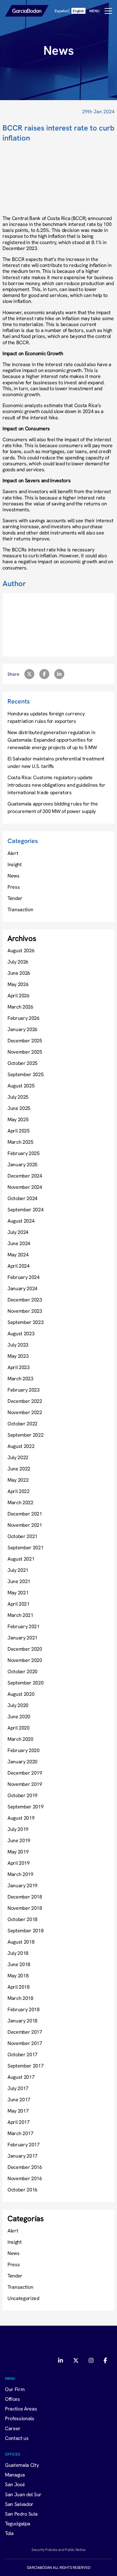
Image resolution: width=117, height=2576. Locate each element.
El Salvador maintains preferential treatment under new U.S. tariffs (56, 762)
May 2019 (18, 1852)
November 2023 (25, 1311)
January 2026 (22, 1029)
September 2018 (26, 1930)
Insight (15, 864)
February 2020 (24, 1750)
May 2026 (18, 984)
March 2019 (20, 1874)
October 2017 (22, 2054)
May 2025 (18, 1119)
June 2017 (19, 2099)
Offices (12, 2399)
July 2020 (18, 1705)
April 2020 (19, 1728)
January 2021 (22, 1638)
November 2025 (25, 1052)
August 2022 (21, 1446)
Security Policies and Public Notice (58, 2549)
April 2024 (19, 1266)
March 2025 (20, 1142)
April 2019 (19, 1863)
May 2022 (18, 1480)
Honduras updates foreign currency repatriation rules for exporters (46, 717)
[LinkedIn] (61, 2361)
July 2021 (18, 1570)
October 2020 (22, 1671)
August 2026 (21, 950)
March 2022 (20, 1502)
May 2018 (18, 1975)
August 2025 (21, 1086)
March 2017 (20, 2133)
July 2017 (18, 2088)
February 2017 (24, 2144)
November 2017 (25, 2043)
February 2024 (24, 1277)
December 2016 (25, 2167)
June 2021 (19, 1581)
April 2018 (19, 1987)
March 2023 (20, 1378)
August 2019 (21, 1818)
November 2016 (25, 2178)
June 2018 (19, 1964)
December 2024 (25, 1176)
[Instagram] (91, 2361)
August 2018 (21, 1942)
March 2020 (20, 1739)
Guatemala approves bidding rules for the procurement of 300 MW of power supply (53, 807)
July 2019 (18, 1829)
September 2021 (26, 1547)
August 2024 (21, 1221)
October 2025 (22, 1063)
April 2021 (19, 1604)
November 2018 (25, 1908)
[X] (76, 2361)
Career (13, 2428)
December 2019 (25, 1773)
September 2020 (26, 1683)
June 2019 (19, 1840)
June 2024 (19, 1243)
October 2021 (22, 1536)
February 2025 (24, 1153)
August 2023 (21, 1333)
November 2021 (25, 1525)
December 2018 (25, 1897)
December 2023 (25, 1300)
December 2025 (25, 1040)
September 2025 (26, 1074)
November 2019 (25, 1784)
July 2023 (18, 1345)
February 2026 (24, 1018)
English (78, 11)
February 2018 (24, 2009)
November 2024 (25, 1187)
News (14, 876)
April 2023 (19, 1367)
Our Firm (15, 2389)
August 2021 (21, 1559)
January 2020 (22, 1761)
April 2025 (19, 1131)
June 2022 (19, 1469)
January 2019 (22, 1885)
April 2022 (19, 1491)
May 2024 (18, 1255)
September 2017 (26, 2066)
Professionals (20, 2418)
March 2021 (20, 1615)
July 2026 (18, 962)
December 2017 (25, 2032)
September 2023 (26, 1322)
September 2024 (26, 1209)
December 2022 (25, 1401)
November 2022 (25, 1412)
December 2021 (25, 1514)
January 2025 (22, 1164)
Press (14, 887)
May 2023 (18, 1356)
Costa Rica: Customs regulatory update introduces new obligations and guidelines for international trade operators (56, 785)
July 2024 (18, 1232)
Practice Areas (21, 2409)
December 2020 (25, 1649)
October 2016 (22, 2190)
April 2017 (19, 2122)
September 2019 (26, 1807)
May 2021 (18, 1592)
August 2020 (21, 1694)
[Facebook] (105, 2361)
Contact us (17, 2438)
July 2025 (18, 1097)
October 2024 (22, 1198)
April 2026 (19, 995)
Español (61, 11)
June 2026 (19, 973)
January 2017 (22, 2156)
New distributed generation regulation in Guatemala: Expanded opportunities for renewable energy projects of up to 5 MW (52, 740)
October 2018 (22, 1919)
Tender (15, 898)
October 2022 (22, 1423)
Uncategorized (23, 2298)
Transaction (20, 909)
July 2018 (18, 1953)
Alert (13, 853)
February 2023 (24, 1390)
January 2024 (22, 1288)
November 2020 (25, 1660)
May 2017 (18, 2111)
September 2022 (26, 1435)
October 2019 (22, 1795)
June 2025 (19, 1108)
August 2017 (21, 2077)
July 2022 (18, 1457)
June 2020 (19, 1716)
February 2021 (24, 1626)
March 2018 (20, 1998)
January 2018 (22, 2021)
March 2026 (20, 1007)
